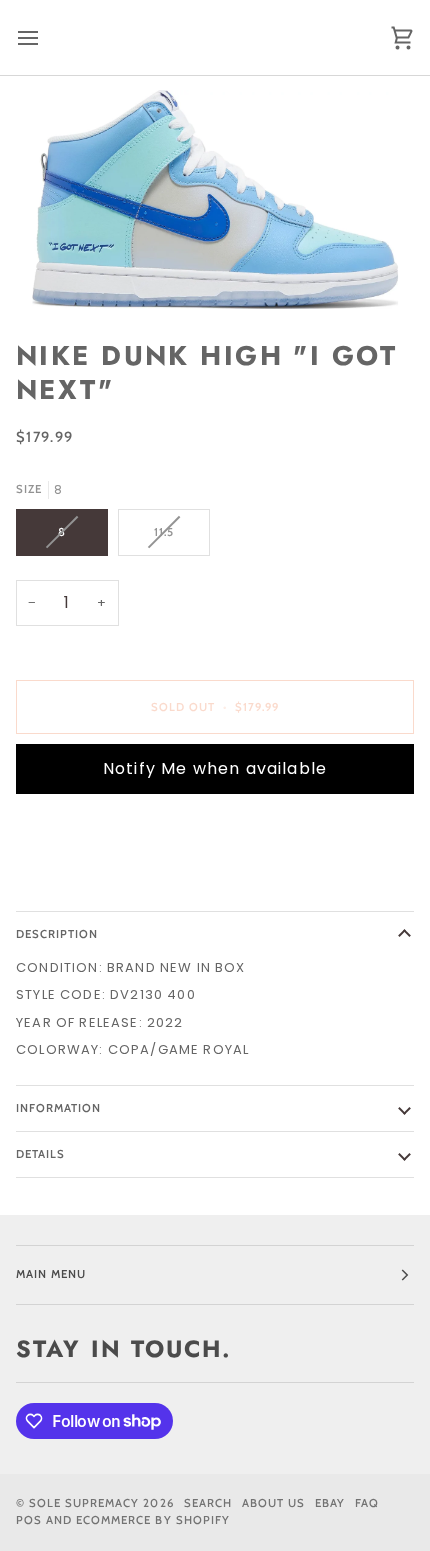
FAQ (367, 1503)
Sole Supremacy (84, 1503)
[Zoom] (215, 199)
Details (40, 1154)
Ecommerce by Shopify (153, 1520)
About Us (273, 1503)
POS (29, 1520)
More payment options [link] (106, 885)
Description (57, 934)
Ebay (330, 1503)
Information (58, 1108)
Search (208, 1503)
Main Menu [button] (51, 1274)
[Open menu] (46, 37)
